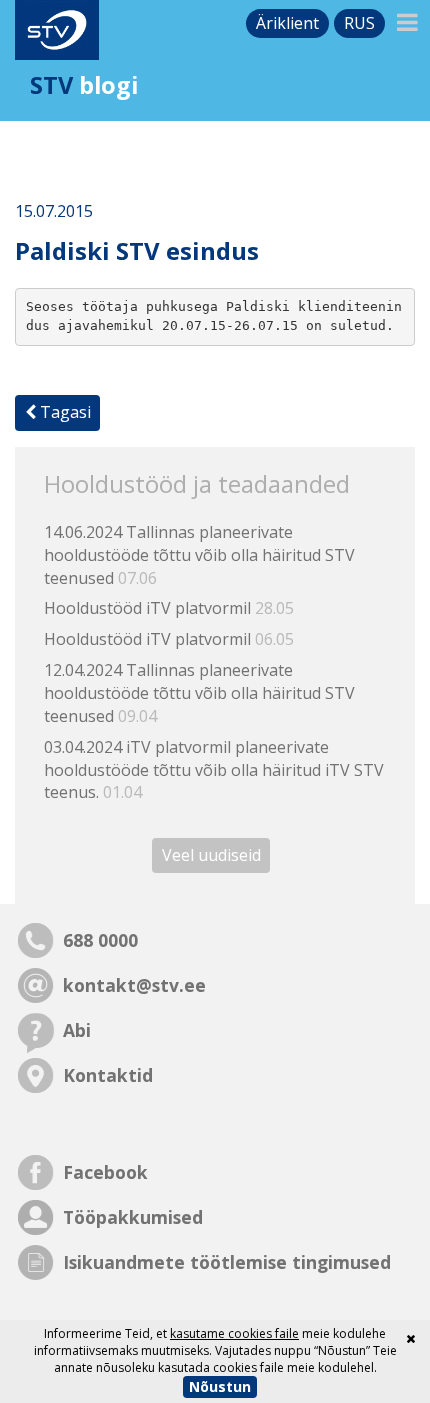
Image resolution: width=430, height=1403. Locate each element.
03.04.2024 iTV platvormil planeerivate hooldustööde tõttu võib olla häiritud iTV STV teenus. (214, 770)
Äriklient (287, 23)
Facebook (105, 1172)
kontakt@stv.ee (134, 985)
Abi (77, 1030)
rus (359, 23)
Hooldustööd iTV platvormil (169, 608)
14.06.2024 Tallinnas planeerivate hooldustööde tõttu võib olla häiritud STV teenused (199, 555)
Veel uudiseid (211, 855)
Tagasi (63, 412)
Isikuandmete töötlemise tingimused (227, 1262)
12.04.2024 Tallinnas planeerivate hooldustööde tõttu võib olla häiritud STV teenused (199, 693)
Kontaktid (108, 1075)
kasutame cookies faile (234, 1333)
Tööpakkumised (133, 1217)
